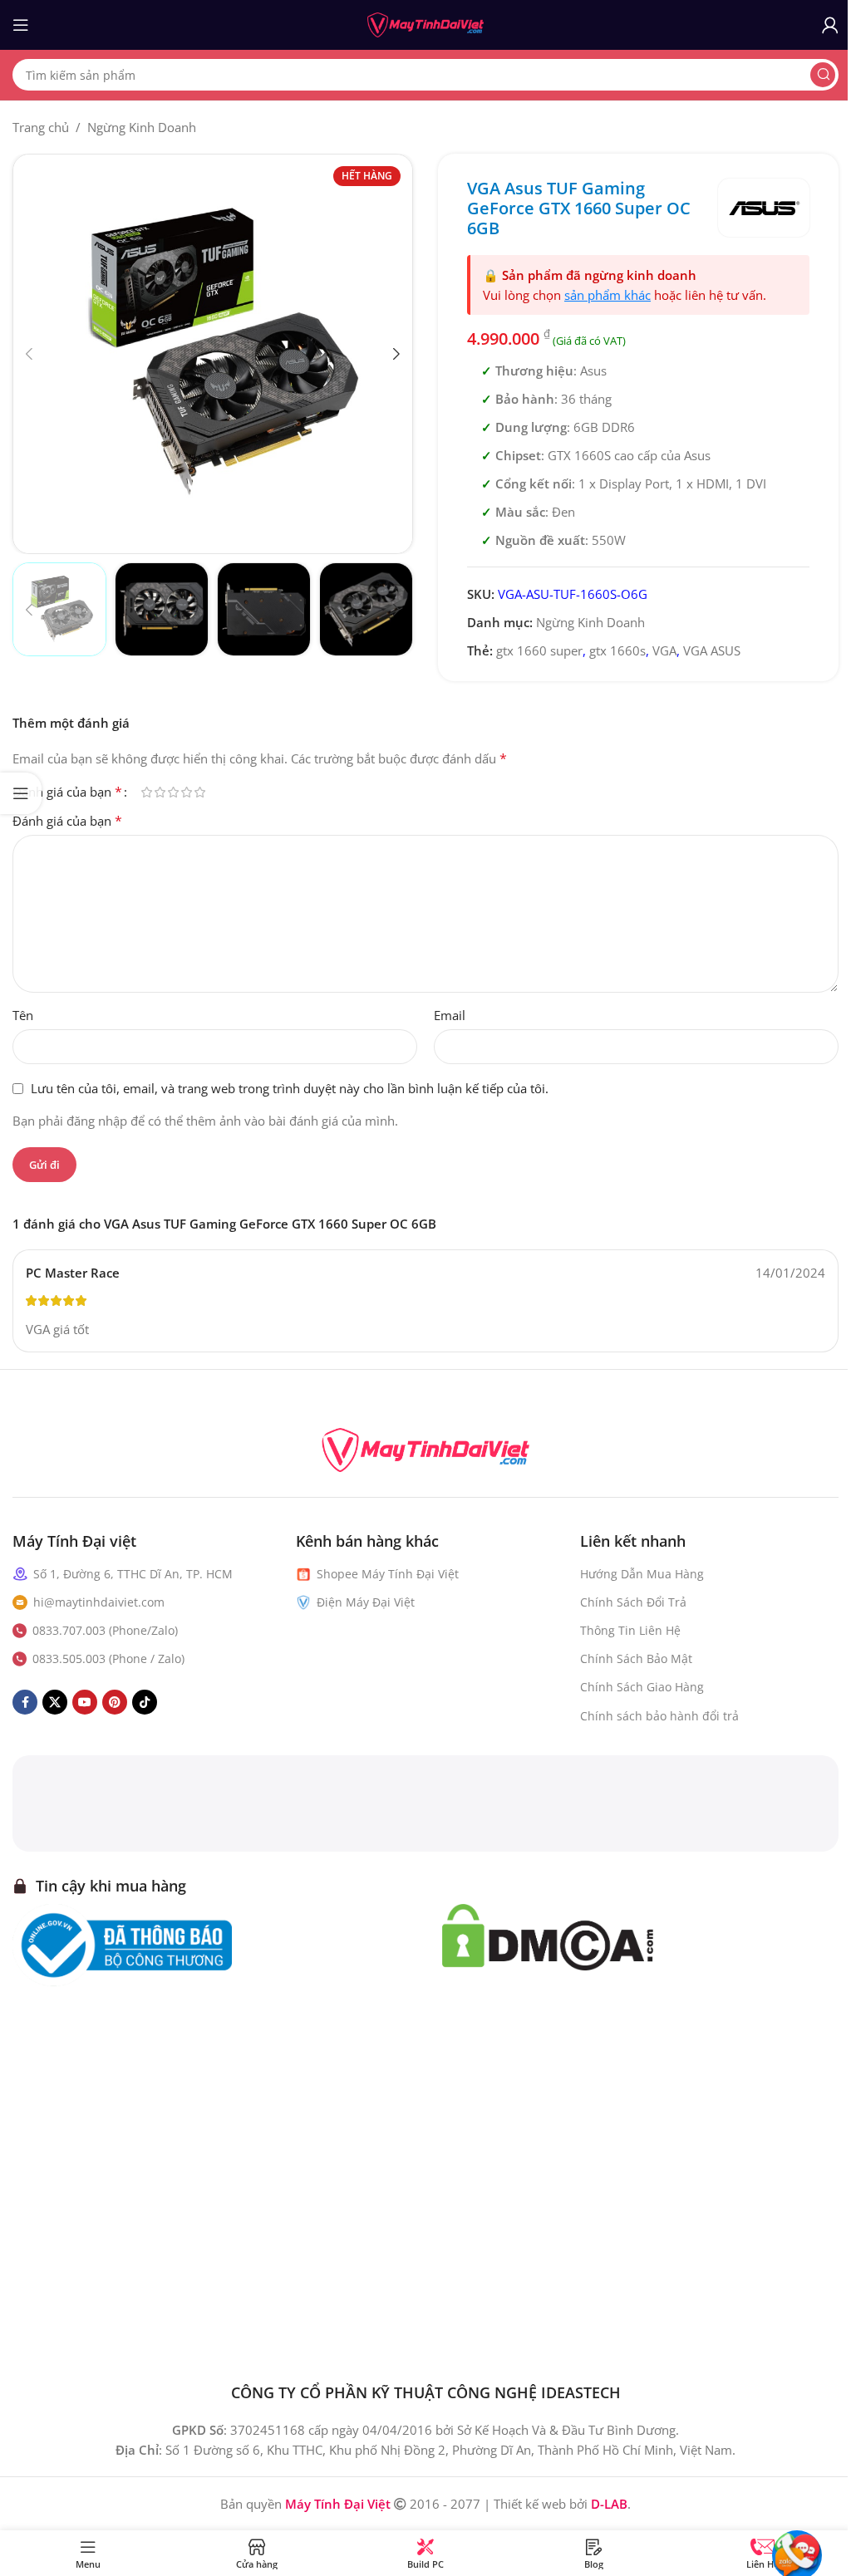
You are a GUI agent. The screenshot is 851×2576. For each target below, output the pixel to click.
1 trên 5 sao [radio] (146, 792)
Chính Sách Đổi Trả (633, 1602)
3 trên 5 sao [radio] (173, 792)
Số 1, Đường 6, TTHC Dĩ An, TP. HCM (133, 1574)
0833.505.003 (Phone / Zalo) (108, 1658)
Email (450, 1015)
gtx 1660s (617, 650)
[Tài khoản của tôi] (830, 25)
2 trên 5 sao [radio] (160, 792)
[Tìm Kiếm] (823, 75)
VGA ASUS (712, 650)
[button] (29, 354)
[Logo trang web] (425, 23)
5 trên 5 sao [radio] (199, 792)
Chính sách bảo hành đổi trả (659, 1716)
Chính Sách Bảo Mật (636, 1658)
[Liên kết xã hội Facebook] (25, 1702)
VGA (664, 650)
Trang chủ (41, 127)
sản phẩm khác (608, 295)
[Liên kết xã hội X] (55, 1702)
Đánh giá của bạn (67, 792)
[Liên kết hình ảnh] (425, 1448)
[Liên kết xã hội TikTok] (145, 1702)
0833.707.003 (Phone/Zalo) (105, 1630)
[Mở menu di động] (21, 25)
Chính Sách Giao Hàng (642, 1687)
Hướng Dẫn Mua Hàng (642, 1574)
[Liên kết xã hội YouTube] (85, 1702)
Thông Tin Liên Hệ (630, 1630)
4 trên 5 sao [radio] (186, 792)
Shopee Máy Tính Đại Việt (388, 1574)
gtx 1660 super (539, 650)
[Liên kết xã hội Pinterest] (115, 1702)
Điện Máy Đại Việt (366, 1602)
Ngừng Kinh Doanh (142, 127)
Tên (23, 1015)
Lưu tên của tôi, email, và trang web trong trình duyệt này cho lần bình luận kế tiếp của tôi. (290, 1088)
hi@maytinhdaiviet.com (99, 1602)
